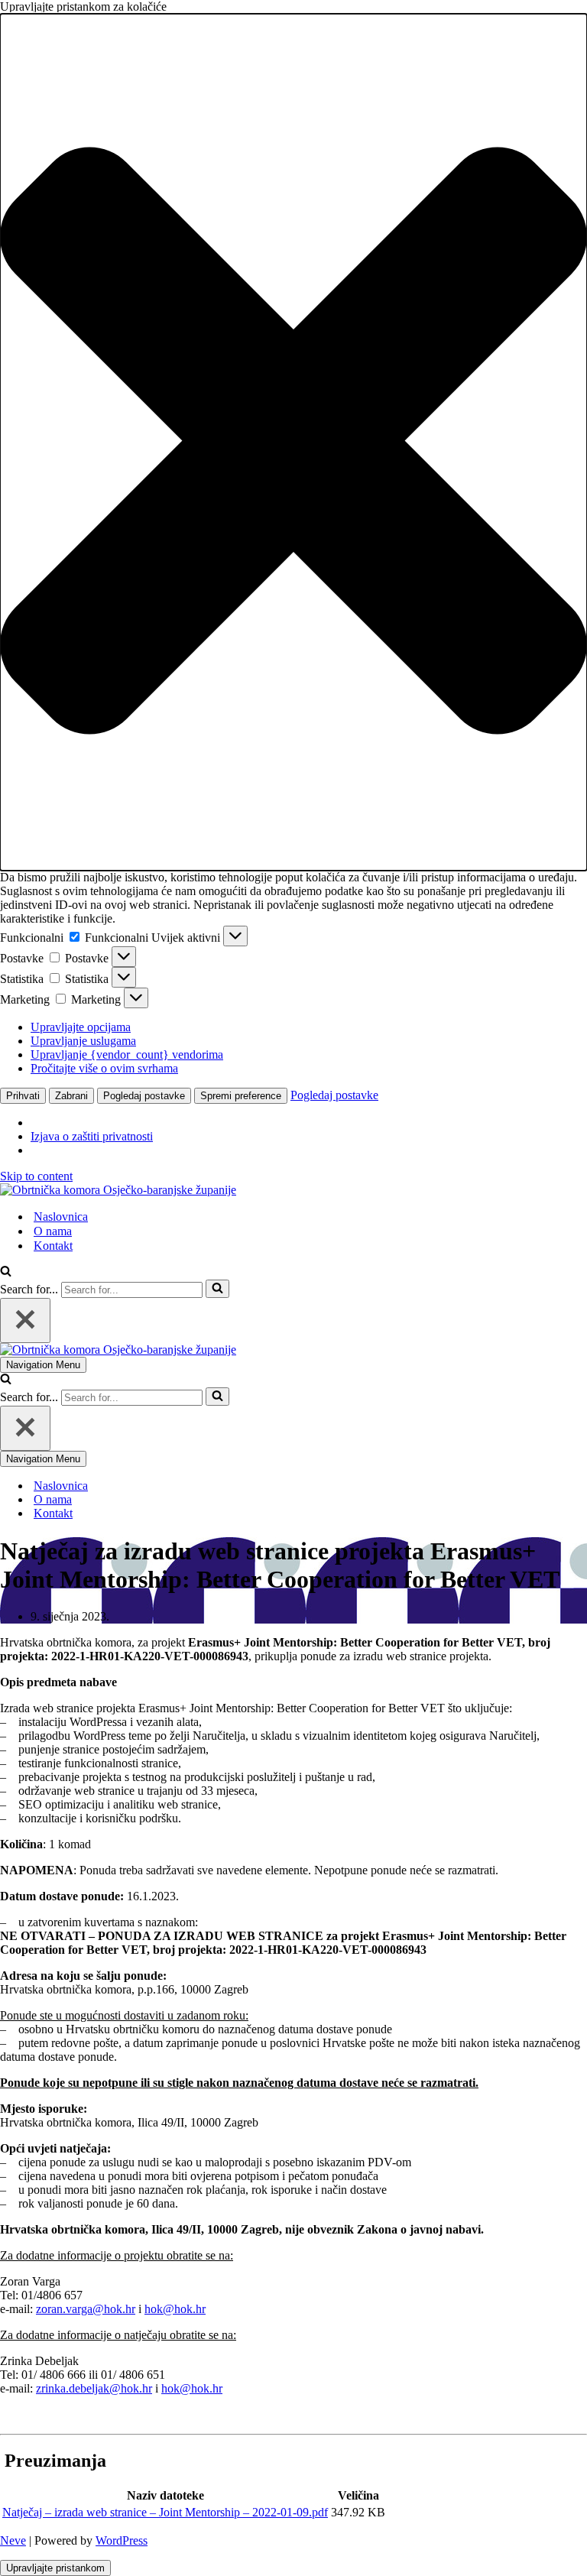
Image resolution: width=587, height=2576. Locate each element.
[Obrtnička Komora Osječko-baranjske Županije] (118, 1190)
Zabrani (71, 1096)
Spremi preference (241, 1096)
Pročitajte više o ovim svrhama (104, 1068)
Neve (13, 2540)
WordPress (122, 2540)
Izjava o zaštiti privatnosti (92, 1136)
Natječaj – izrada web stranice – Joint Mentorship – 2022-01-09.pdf (165, 2512)
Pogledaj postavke (144, 1096)
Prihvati (23, 1096)
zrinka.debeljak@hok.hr (94, 2388)
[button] (293, 442)
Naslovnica (61, 1217)
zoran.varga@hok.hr (86, 2309)
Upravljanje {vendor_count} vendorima (127, 1054)
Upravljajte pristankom (55, 2568)
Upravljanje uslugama (83, 1041)
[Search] (6, 1272)
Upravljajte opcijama (81, 1027)
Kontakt (53, 1246)
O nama (53, 1231)
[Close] (25, 1320)
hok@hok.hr (175, 2309)
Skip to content (36, 1176)
